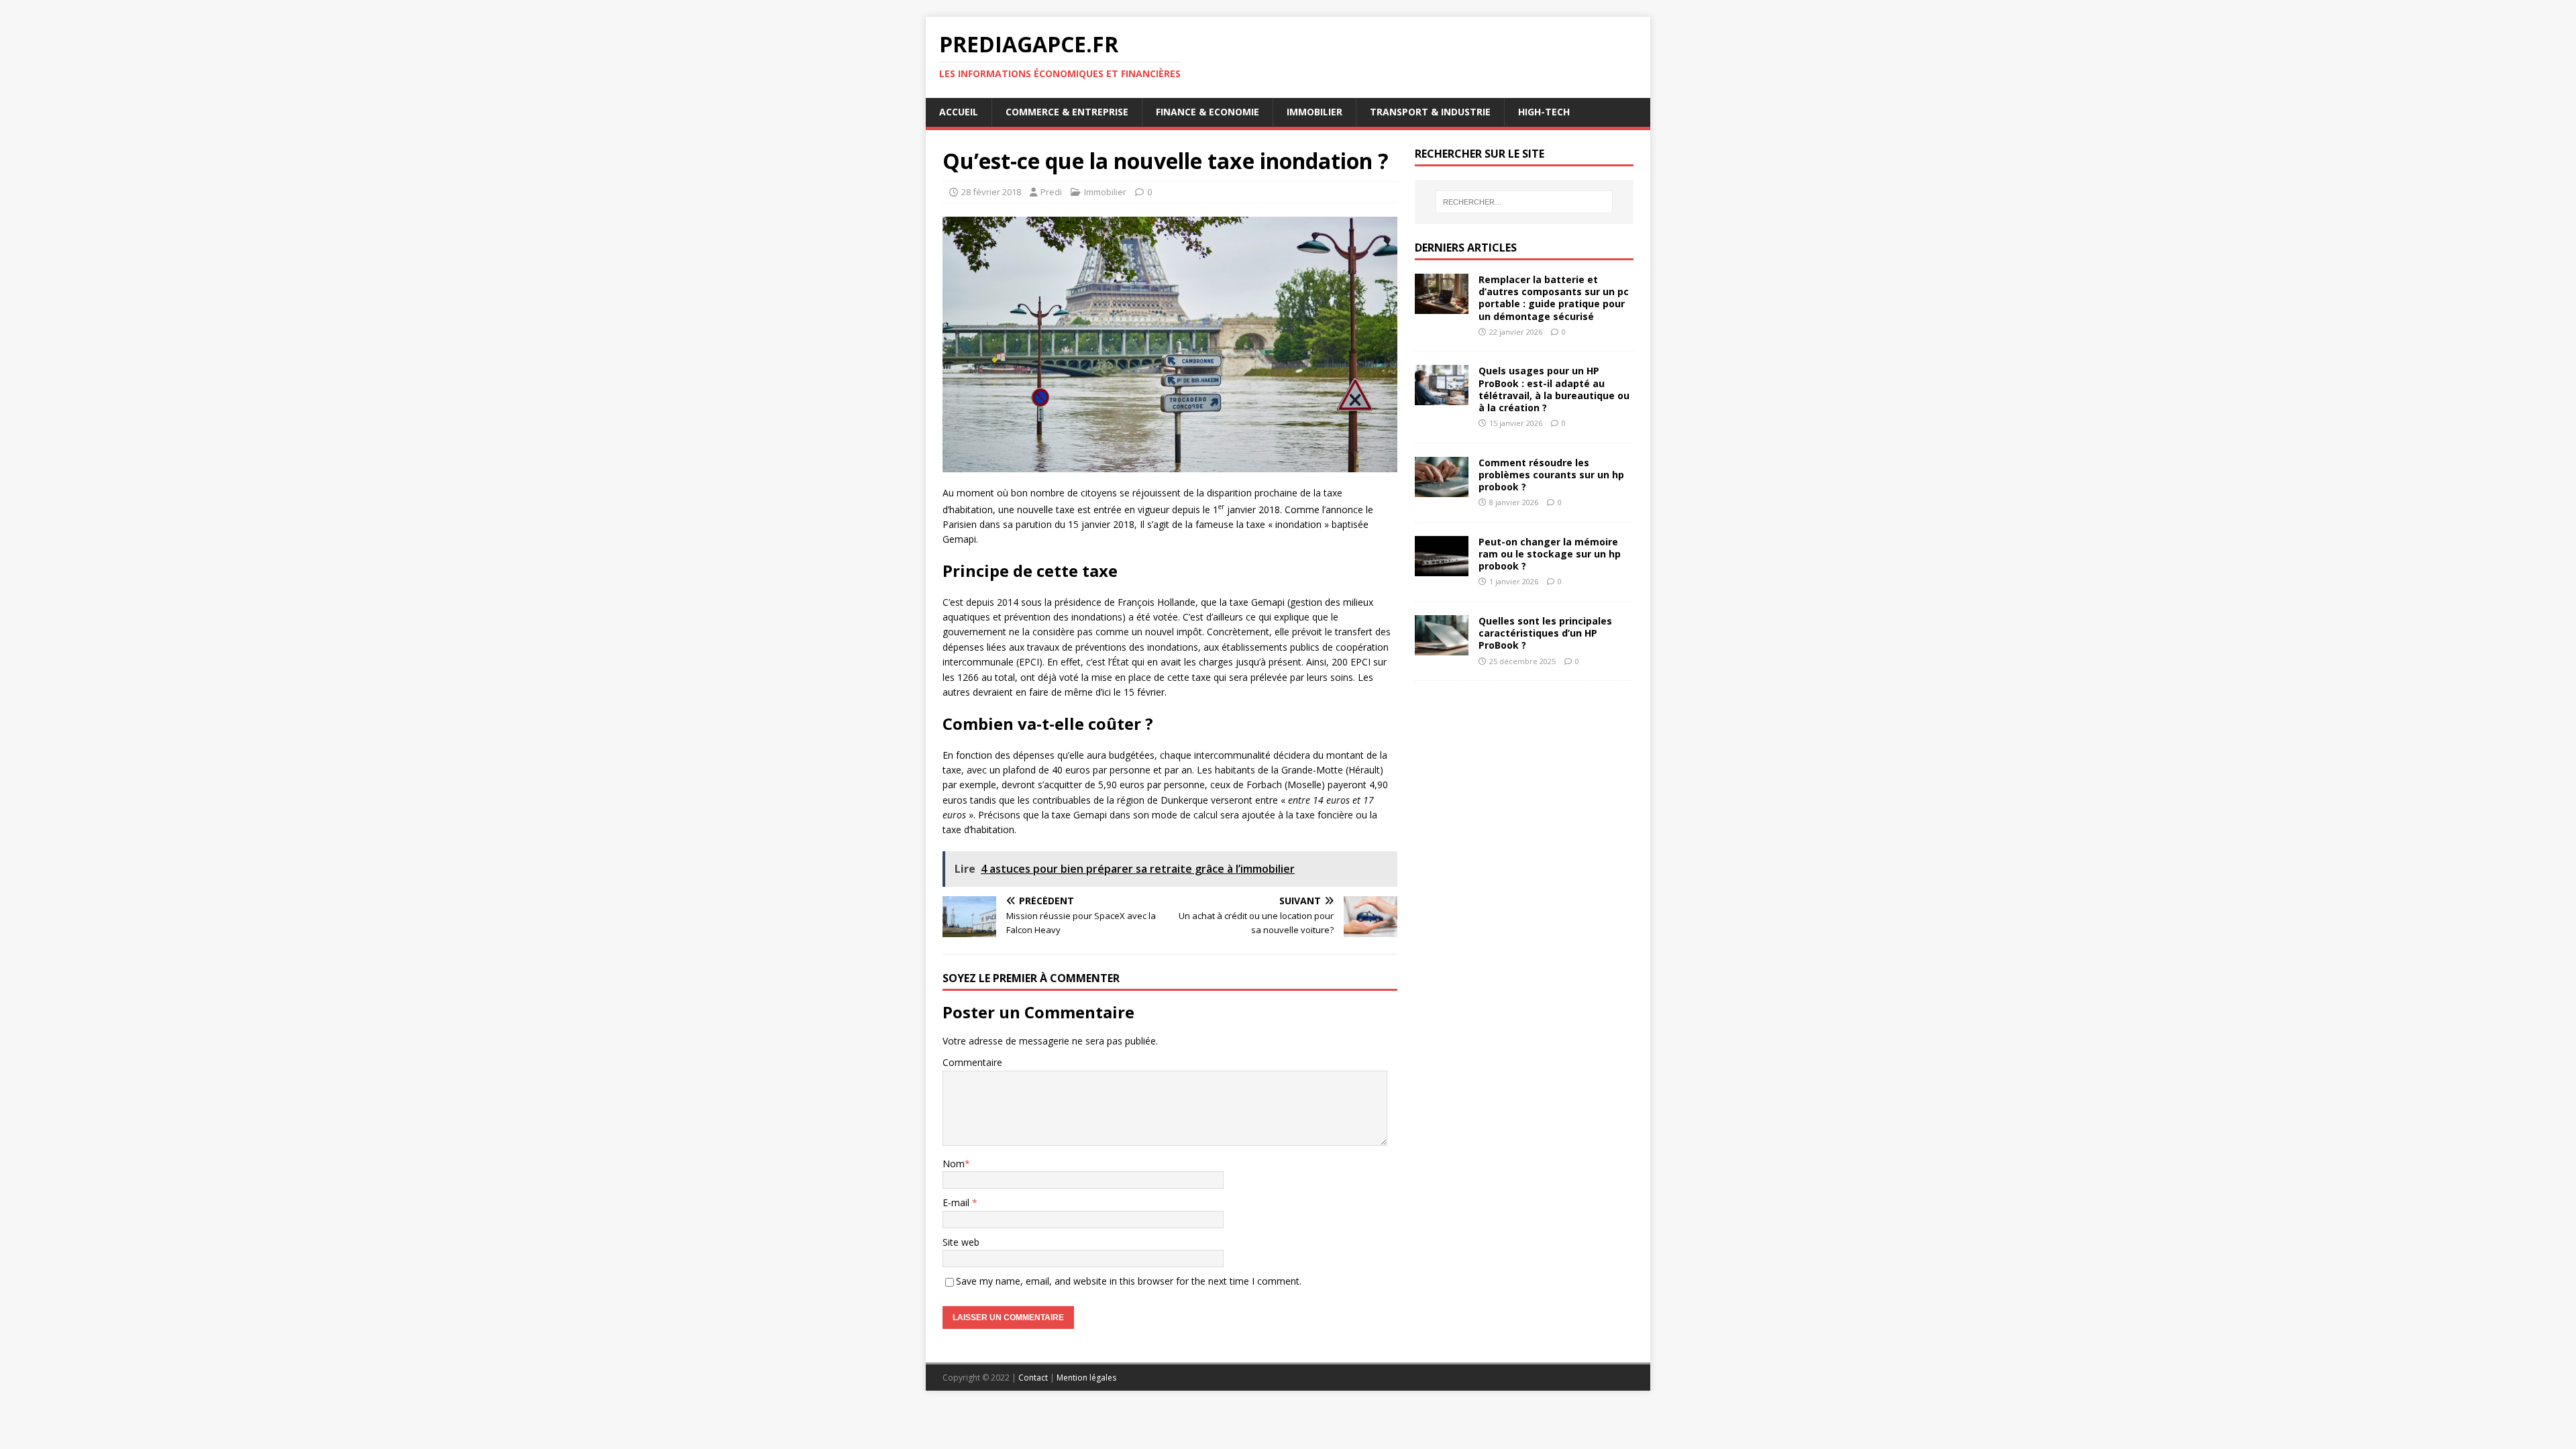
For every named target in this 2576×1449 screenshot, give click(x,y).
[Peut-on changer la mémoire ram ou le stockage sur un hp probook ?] (1442, 568)
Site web (961, 1242)
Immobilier (1314, 112)
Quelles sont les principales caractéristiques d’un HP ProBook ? (1545, 633)
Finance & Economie (1207, 112)
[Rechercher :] (1524, 202)
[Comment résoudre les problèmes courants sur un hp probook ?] (1442, 489)
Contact (1033, 1378)
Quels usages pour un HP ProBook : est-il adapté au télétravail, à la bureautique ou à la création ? (1554, 389)
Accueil (959, 112)
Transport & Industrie (1430, 112)
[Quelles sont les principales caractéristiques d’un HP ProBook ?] (1442, 648)
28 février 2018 (991, 192)
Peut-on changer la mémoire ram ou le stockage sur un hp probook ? (1550, 554)
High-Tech (1544, 112)
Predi (1051, 192)
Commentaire (972, 1062)
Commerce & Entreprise (1067, 112)
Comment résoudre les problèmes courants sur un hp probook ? (1551, 475)
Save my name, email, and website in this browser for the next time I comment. (1129, 1281)
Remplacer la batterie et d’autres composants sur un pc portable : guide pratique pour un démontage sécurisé (1554, 298)
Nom (954, 1164)
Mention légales (1086, 1378)
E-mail (957, 1202)
